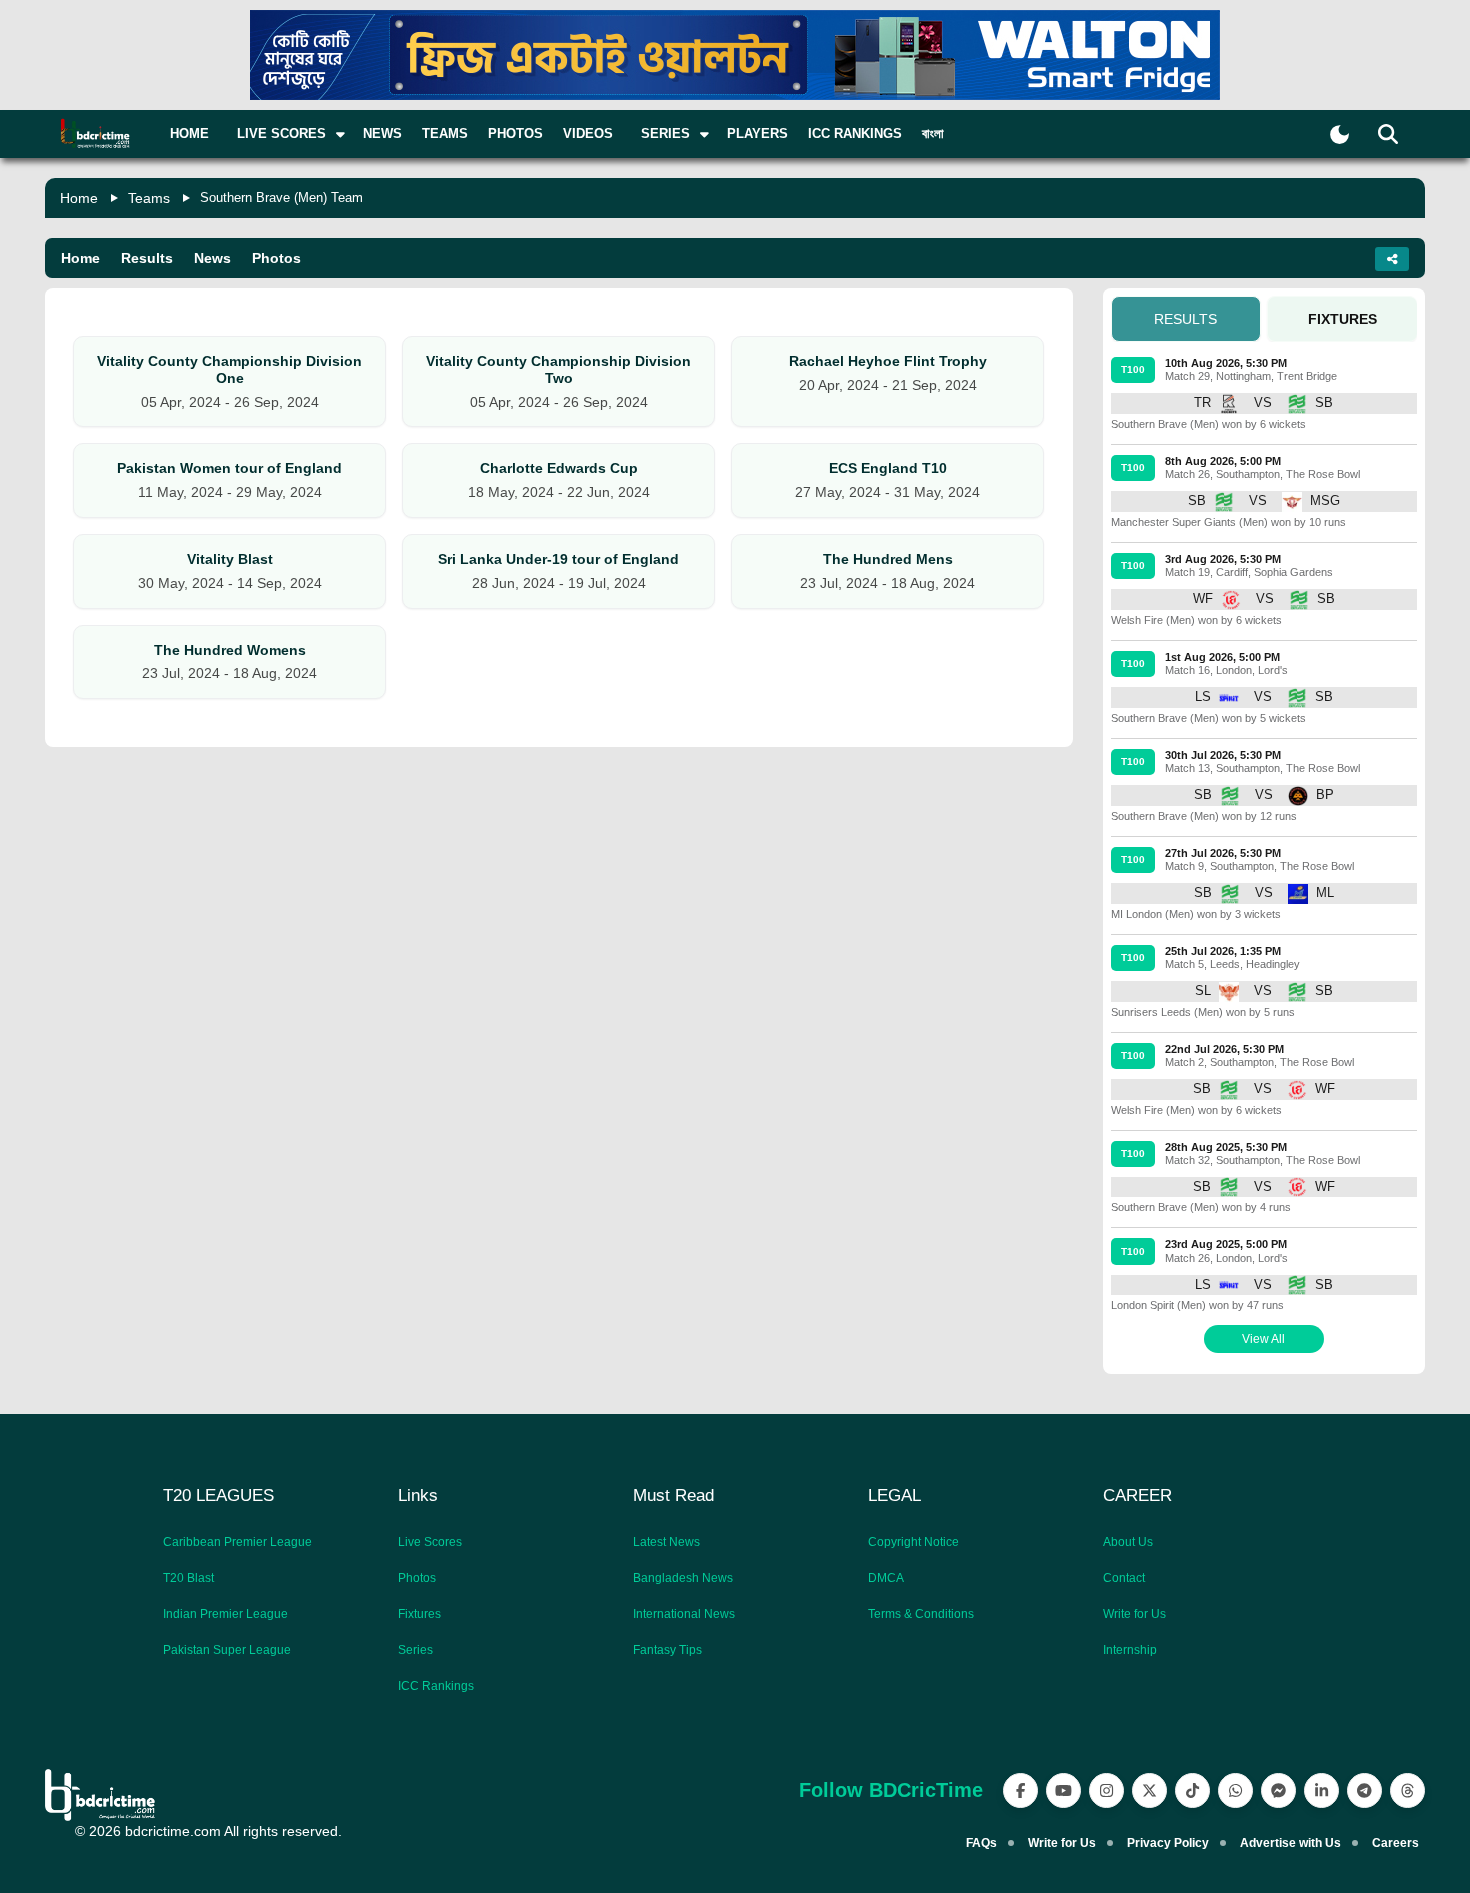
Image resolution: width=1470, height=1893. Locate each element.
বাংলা (933, 133)
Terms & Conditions (921, 1614)
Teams (445, 133)
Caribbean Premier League (237, 1542)
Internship (1130, 1650)
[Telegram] (1364, 1790)
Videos (588, 133)
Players (757, 133)
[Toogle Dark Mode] (1339, 134)
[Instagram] (1106, 1790)
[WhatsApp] (1235, 1790)
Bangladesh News (683, 1578)
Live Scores (430, 1542)
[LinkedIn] (1321, 1790)
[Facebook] (1020, 1790)
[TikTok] (1192, 1790)
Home (189, 133)
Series (415, 1650)
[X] (1149, 1790)
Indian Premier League (225, 1614)
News (382, 133)
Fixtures (419, 1614)
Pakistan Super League (227, 1650)
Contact (1124, 1578)
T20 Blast (188, 1578)
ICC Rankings (855, 133)
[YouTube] (1063, 1790)
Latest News (666, 1542)
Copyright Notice (913, 1542)
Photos (515, 133)
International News (684, 1614)
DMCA (886, 1578)
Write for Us (1134, 1614)
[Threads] (1407, 1790)
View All (1263, 1339)
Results (147, 258)
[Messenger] (1278, 1790)
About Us (1128, 1542)
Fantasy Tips (667, 1650)
